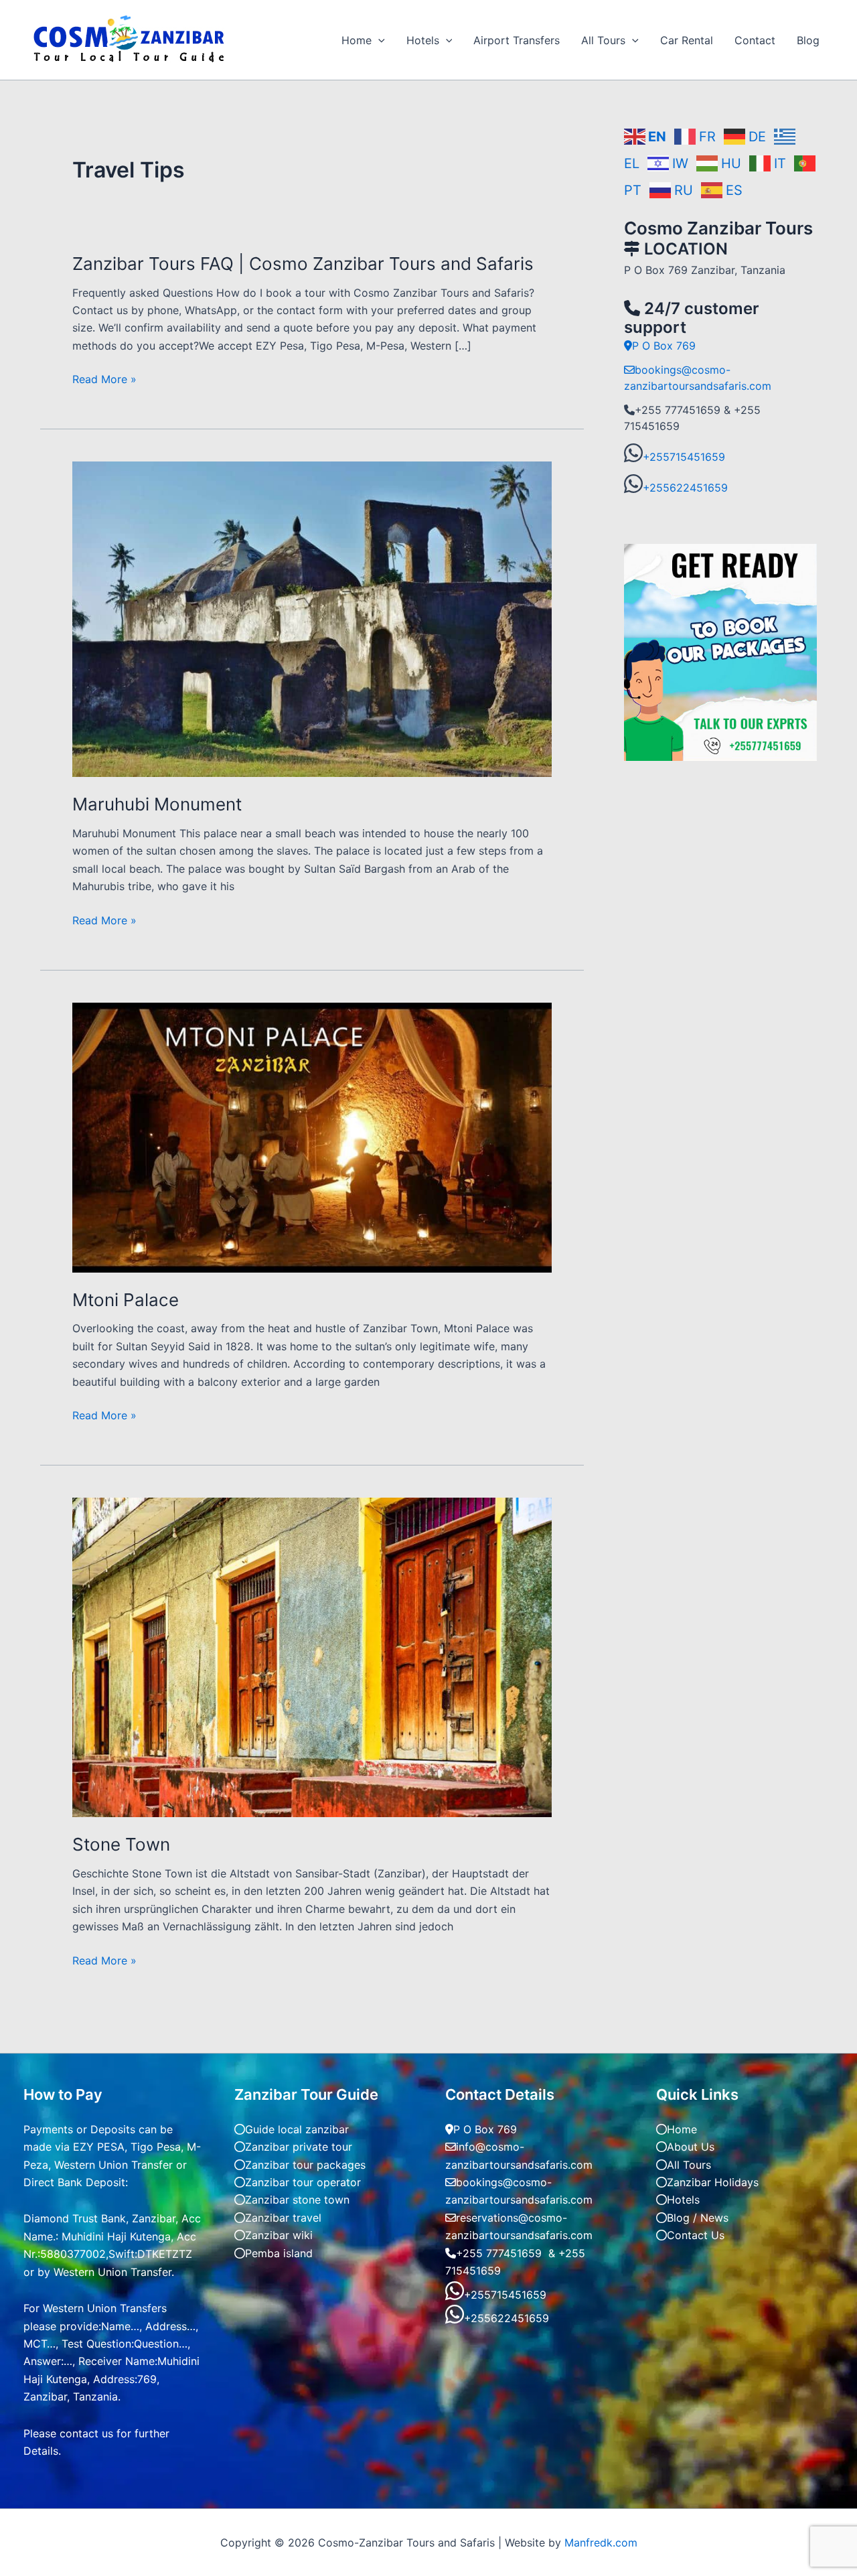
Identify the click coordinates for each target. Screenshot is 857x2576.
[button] (378, 40)
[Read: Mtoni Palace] (312, 1137)
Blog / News (698, 2218)
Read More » (104, 379)
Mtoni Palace (126, 1300)
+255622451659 (685, 488)
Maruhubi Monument (157, 804)
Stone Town (121, 1844)
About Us (691, 2147)
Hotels (423, 40)
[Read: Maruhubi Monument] (312, 618)
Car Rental (687, 40)
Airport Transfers (517, 40)
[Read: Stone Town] (312, 1656)
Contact (755, 40)
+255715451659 (684, 457)
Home (357, 40)
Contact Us (696, 2235)
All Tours (603, 40)
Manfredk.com (601, 2543)
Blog (808, 40)
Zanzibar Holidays (713, 2182)
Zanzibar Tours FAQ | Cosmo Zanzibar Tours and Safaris (303, 264)
